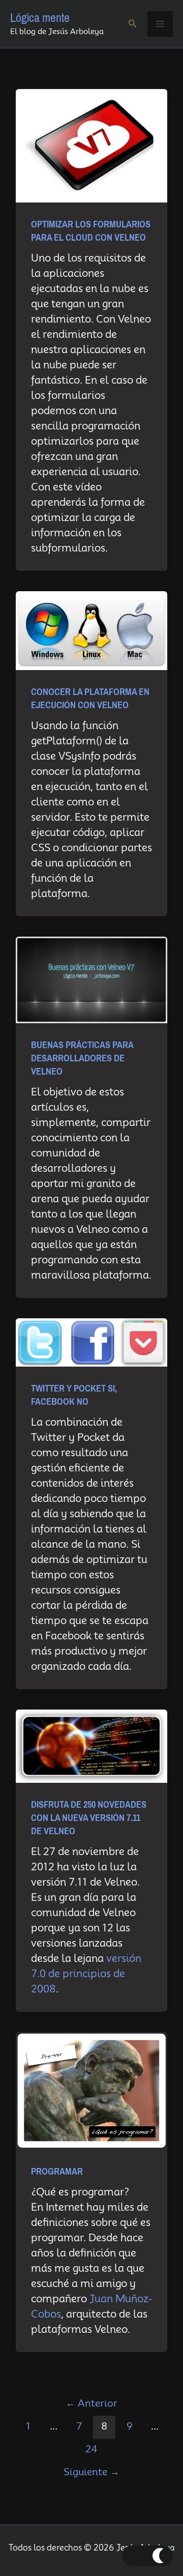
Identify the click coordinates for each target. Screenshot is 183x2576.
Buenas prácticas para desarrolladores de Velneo (82, 1058)
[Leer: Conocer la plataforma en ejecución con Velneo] (91, 630)
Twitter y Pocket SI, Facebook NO (74, 1395)
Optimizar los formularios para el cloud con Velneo (91, 231)
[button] (133, 24)
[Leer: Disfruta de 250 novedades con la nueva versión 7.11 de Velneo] (91, 1745)
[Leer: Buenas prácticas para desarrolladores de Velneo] (91, 979)
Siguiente (91, 2472)
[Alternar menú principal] (160, 24)
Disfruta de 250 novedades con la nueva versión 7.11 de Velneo (89, 1818)
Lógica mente (40, 18)
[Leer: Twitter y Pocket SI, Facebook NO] (91, 1342)
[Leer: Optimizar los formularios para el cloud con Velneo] (91, 145)
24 (91, 2449)
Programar (57, 2172)
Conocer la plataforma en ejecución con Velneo (90, 699)
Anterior (91, 2403)
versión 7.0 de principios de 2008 (86, 1974)
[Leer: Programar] (91, 2090)
